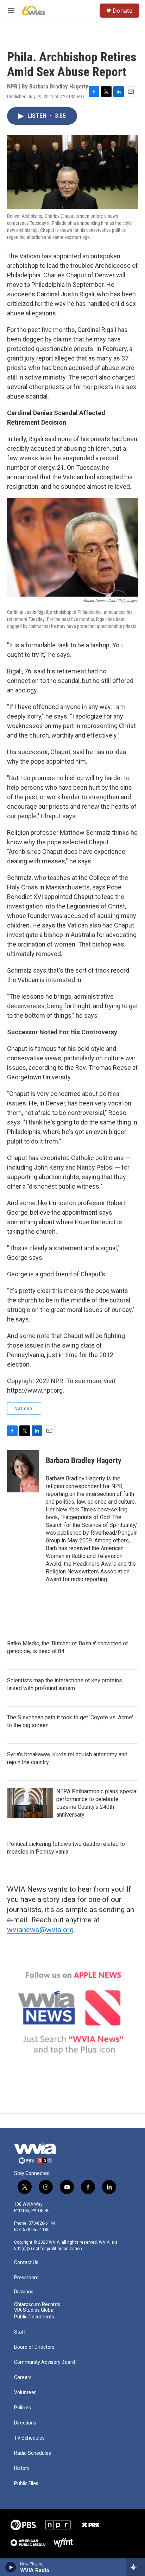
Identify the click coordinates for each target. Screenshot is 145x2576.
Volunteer (25, 2393)
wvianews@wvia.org (40, 1930)
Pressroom (26, 2278)
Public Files (26, 2483)
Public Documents (34, 2317)
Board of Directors (34, 2347)
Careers (23, 2377)
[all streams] (136, 2567)
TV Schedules (29, 2438)
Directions (25, 2423)
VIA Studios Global (34, 2310)
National (24, 1409)
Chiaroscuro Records (37, 2304)
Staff (20, 2332)
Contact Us (26, 2263)
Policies (23, 2408)
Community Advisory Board (45, 2362)
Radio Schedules (33, 2453)
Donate (122, 11)
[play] (11, 2567)
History (22, 2468)
